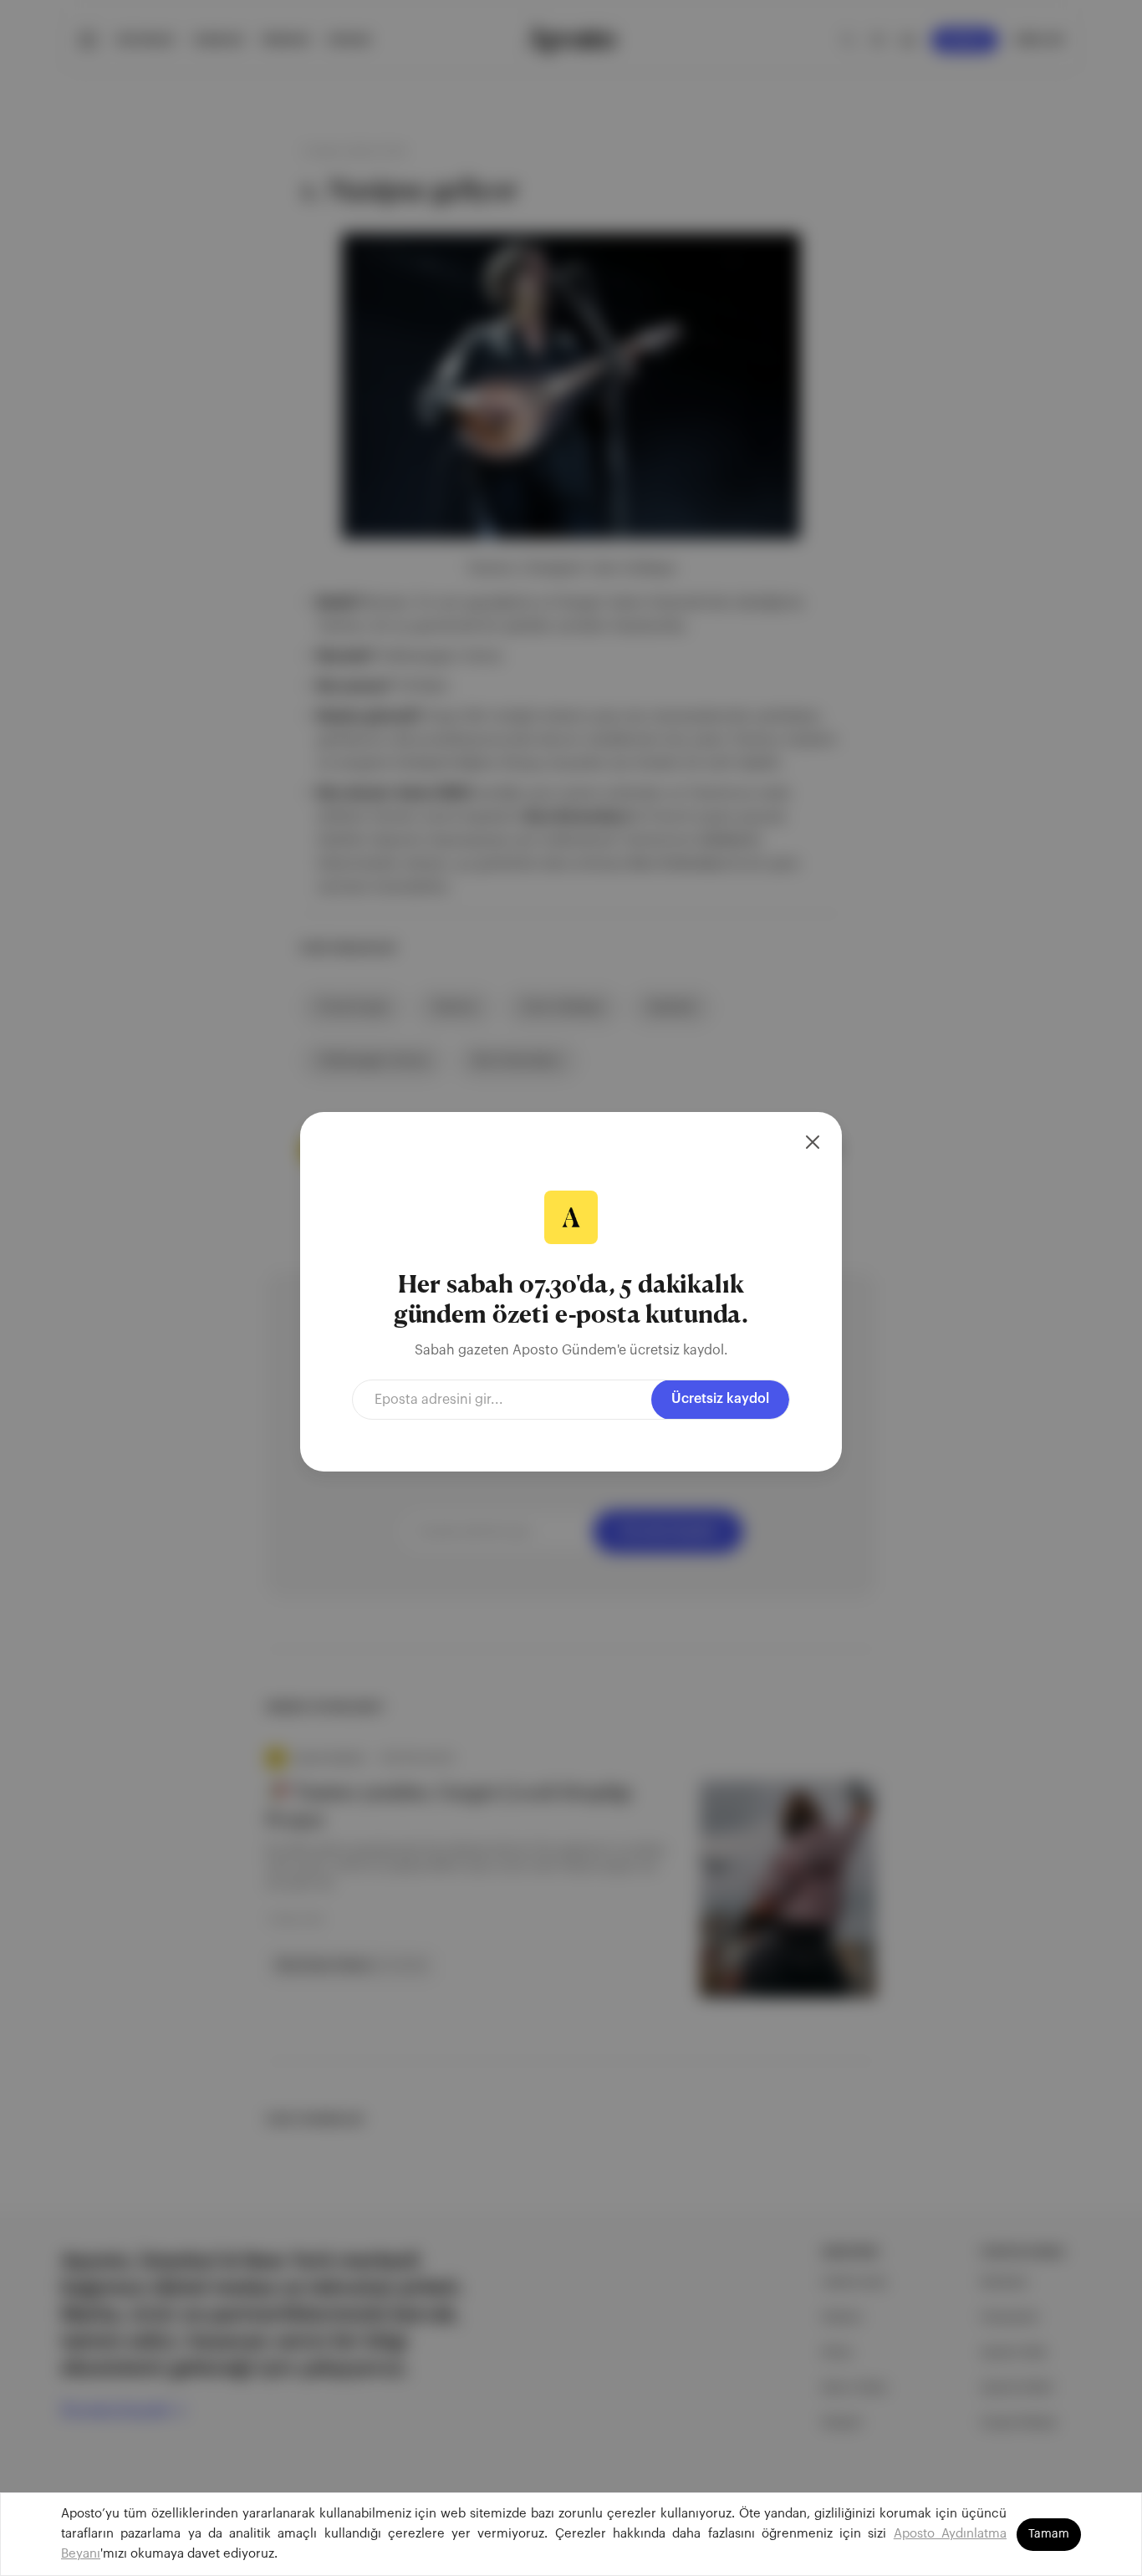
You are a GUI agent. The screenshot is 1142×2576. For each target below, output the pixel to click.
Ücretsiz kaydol (720, 1399)
